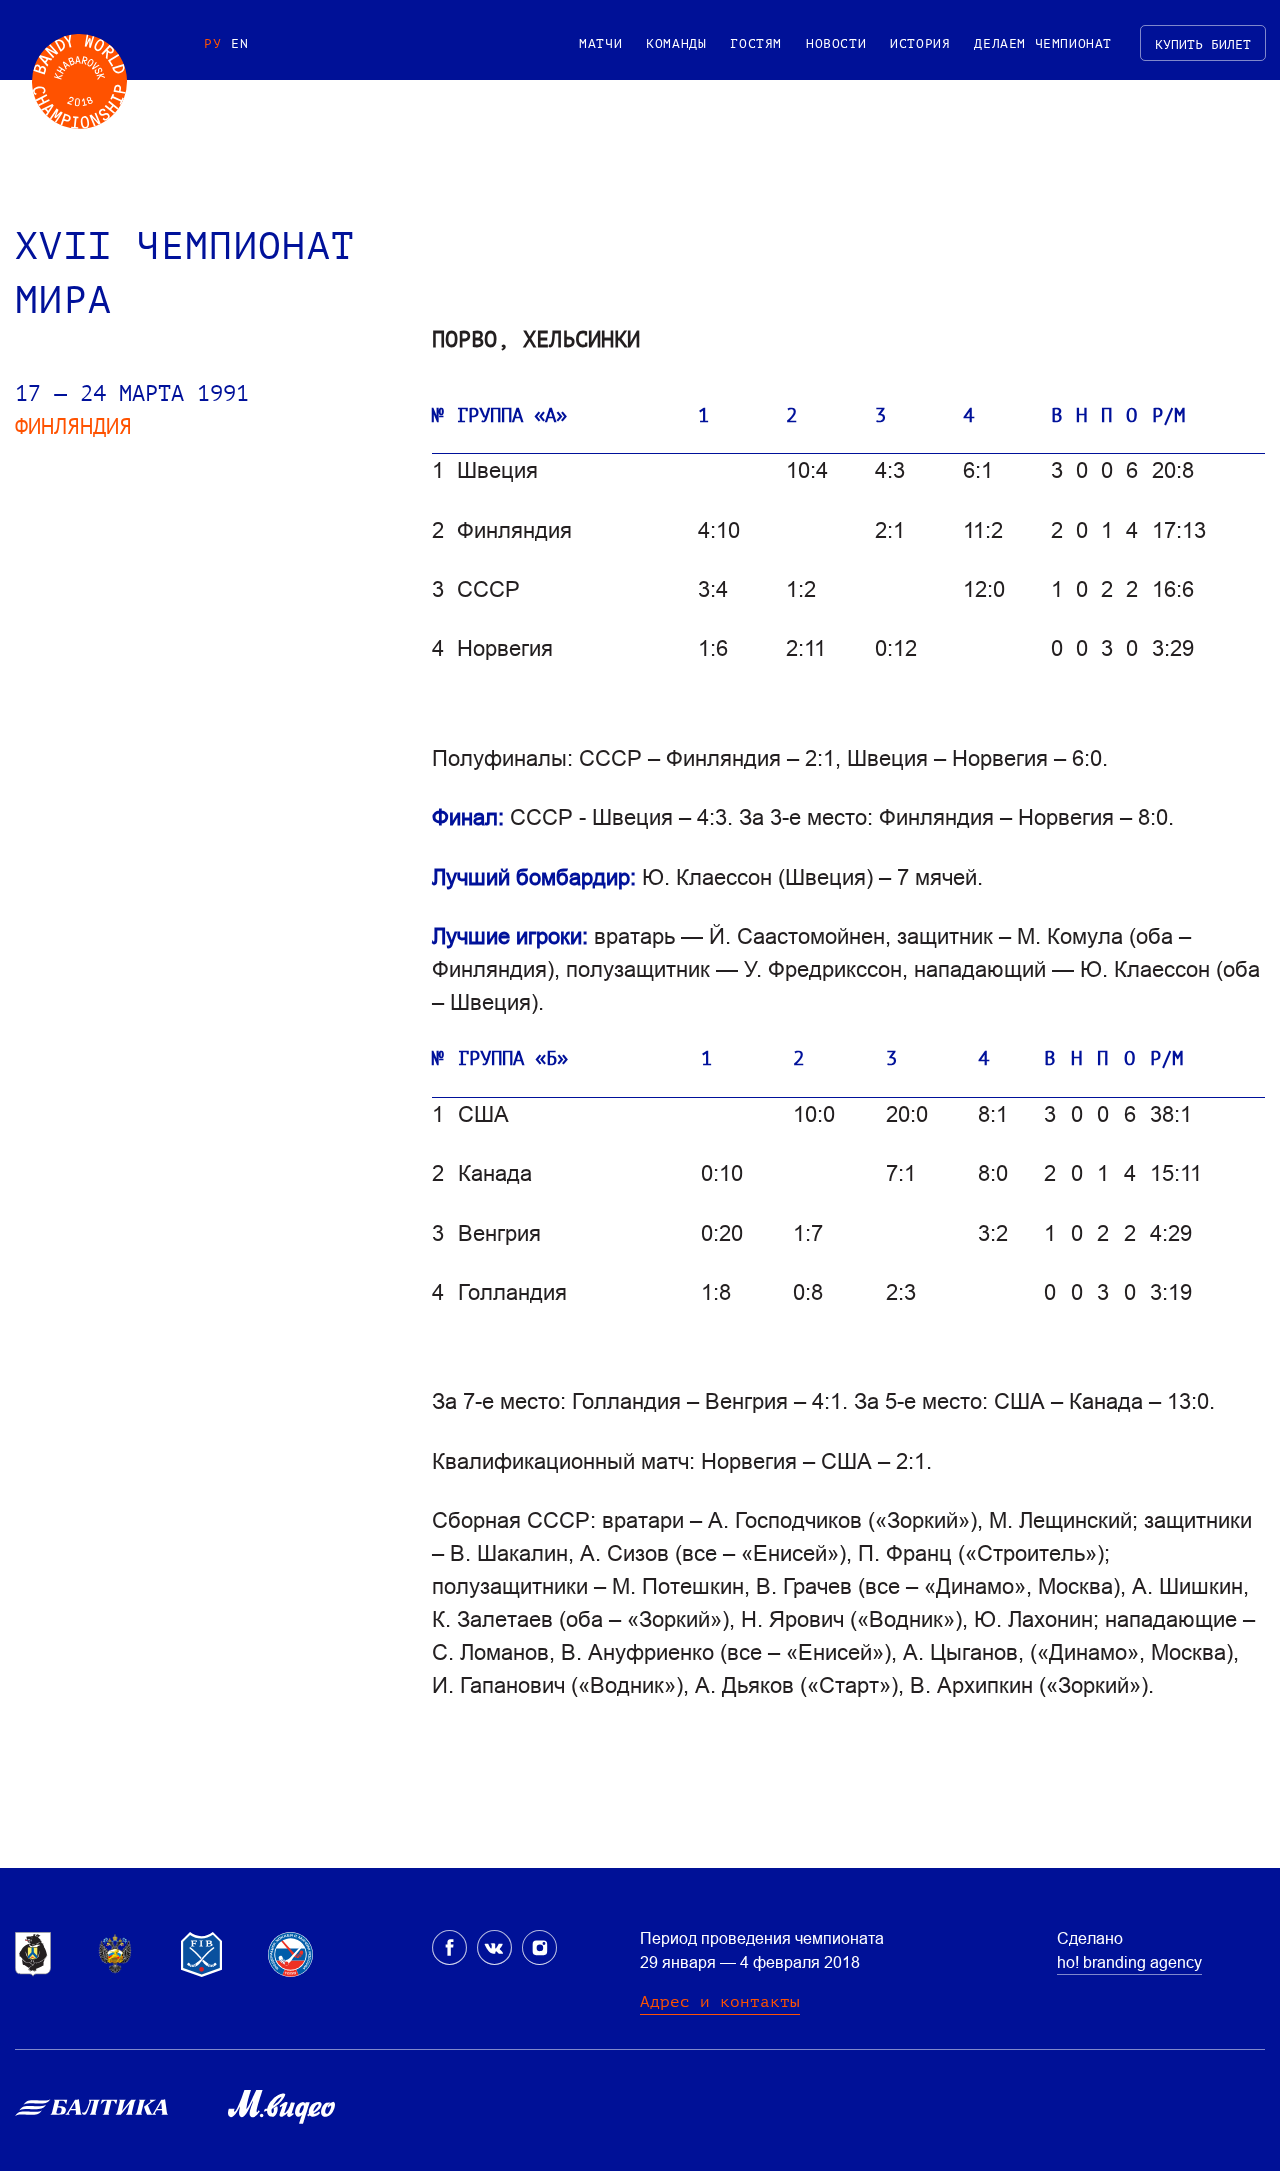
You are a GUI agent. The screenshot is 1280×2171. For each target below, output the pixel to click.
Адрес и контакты (720, 2002)
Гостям (756, 43)
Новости (836, 43)
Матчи (600, 43)
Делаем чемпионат (1043, 43)
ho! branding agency (1129, 1962)
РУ (212, 43)
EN (239, 43)
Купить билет (1203, 44)
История (920, 43)
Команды (676, 43)
